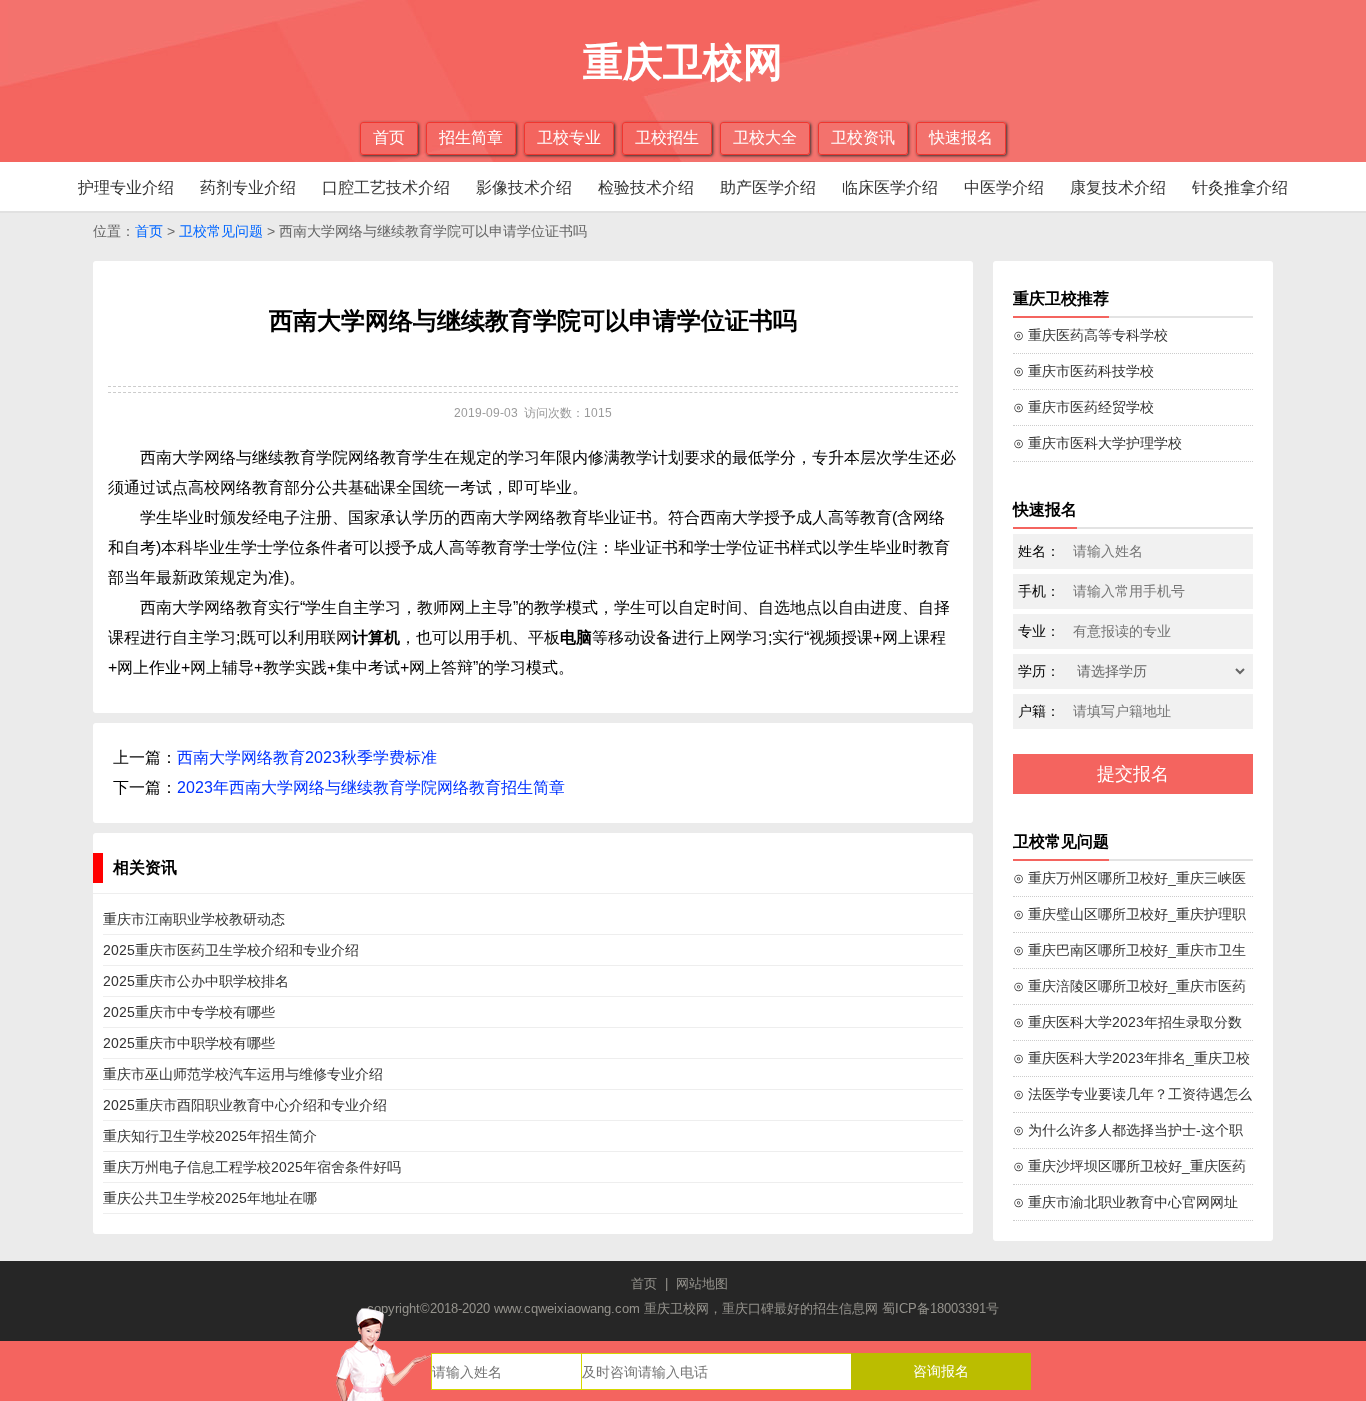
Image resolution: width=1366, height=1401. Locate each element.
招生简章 (471, 137)
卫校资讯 (863, 137)
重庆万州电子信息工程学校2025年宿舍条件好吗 (252, 1167)
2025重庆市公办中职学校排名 (196, 981)
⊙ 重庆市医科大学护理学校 (1097, 443)
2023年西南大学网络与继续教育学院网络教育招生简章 (371, 787)
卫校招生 (667, 137)
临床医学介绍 (890, 187)
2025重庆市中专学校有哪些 (189, 1012)
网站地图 (702, 1283)
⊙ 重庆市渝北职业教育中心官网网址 (1125, 1202)
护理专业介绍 (126, 187)
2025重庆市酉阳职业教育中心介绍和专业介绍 (245, 1105)
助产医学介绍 (768, 187)
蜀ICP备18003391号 (940, 1308)
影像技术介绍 (524, 187)
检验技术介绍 (646, 187)
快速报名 (961, 137)
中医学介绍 (1004, 187)
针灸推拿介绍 (1240, 187)
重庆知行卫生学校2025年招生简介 (210, 1136)
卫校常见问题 (221, 231)
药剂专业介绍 (248, 187)
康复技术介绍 (1118, 187)
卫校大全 (765, 137)
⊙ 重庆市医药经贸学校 (1083, 407)
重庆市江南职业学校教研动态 (194, 919)
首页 (389, 137)
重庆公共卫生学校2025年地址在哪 (210, 1198)
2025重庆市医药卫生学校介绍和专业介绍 (231, 950)
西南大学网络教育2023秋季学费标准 (307, 757)
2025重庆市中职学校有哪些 (189, 1043)
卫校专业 (569, 137)
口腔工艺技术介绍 (386, 187)
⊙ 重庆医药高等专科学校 (1090, 335)
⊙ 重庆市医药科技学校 (1083, 371)
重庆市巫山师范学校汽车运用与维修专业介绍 (243, 1074)
